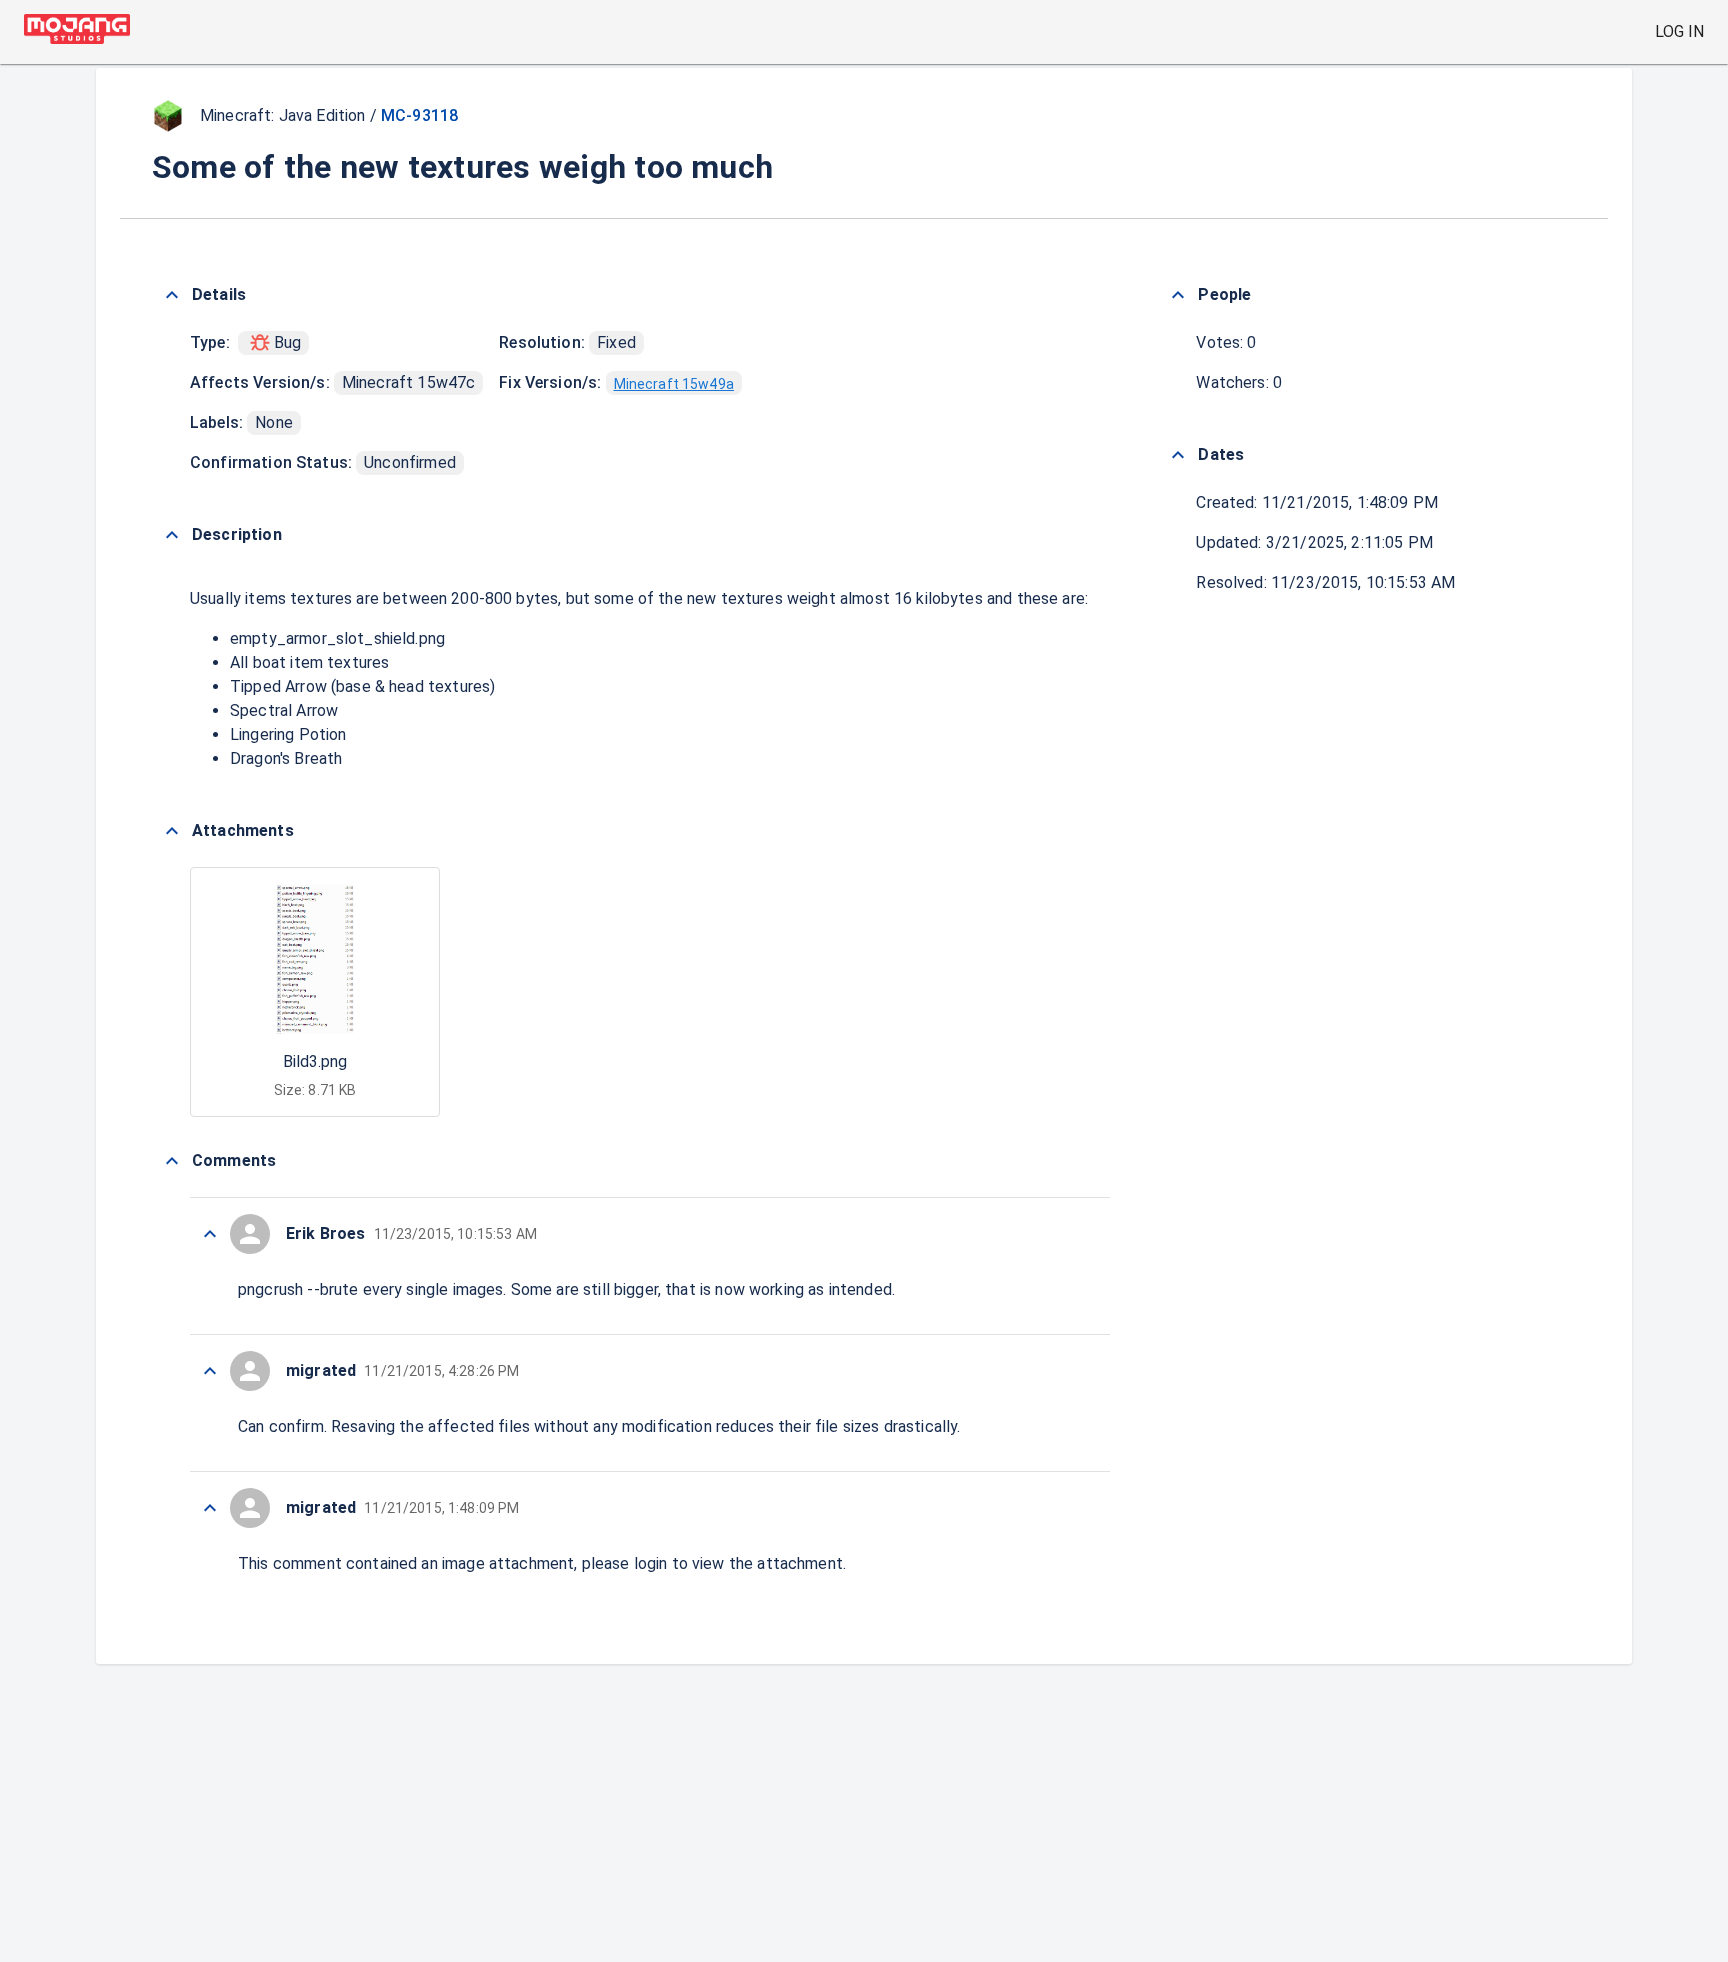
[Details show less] (172, 295)
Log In (1679, 31)
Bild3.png (315, 1061)
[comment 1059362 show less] (210, 1371)
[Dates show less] (1178, 455)
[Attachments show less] (172, 831)
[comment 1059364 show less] (210, 1234)
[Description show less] (172, 535)
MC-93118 (419, 115)
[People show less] (1178, 295)
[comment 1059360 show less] (210, 1508)
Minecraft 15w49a (674, 384)
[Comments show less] (172, 1161)
